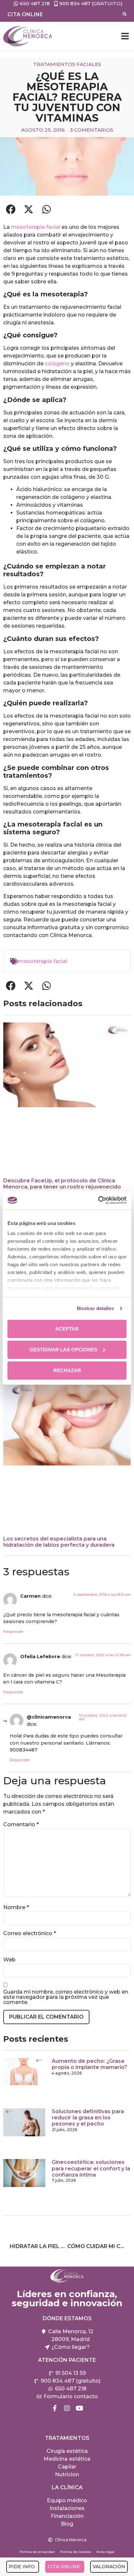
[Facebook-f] (55, 2408)
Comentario (21, 1825)
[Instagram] (67, 2408)
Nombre (16, 1907)
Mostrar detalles (95, 1308)
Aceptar (67, 1329)
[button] (125, 36)
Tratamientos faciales (67, 64)
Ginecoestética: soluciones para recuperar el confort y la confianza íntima (91, 2168)
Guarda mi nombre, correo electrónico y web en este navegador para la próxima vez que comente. (66, 1997)
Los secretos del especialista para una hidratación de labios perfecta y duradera (59, 1542)
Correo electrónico (30, 1933)
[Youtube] (79, 2408)
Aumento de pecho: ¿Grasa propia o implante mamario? (89, 2064)
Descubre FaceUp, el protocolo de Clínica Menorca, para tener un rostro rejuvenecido (62, 1184)
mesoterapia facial (36, 227)
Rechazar (67, 1370)
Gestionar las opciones (63, 1350)
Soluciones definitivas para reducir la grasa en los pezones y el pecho (88, 2118)
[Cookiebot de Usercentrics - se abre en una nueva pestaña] (98, 1200)
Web (9, 1960)
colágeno (57, 364)
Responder (13, 1632)
